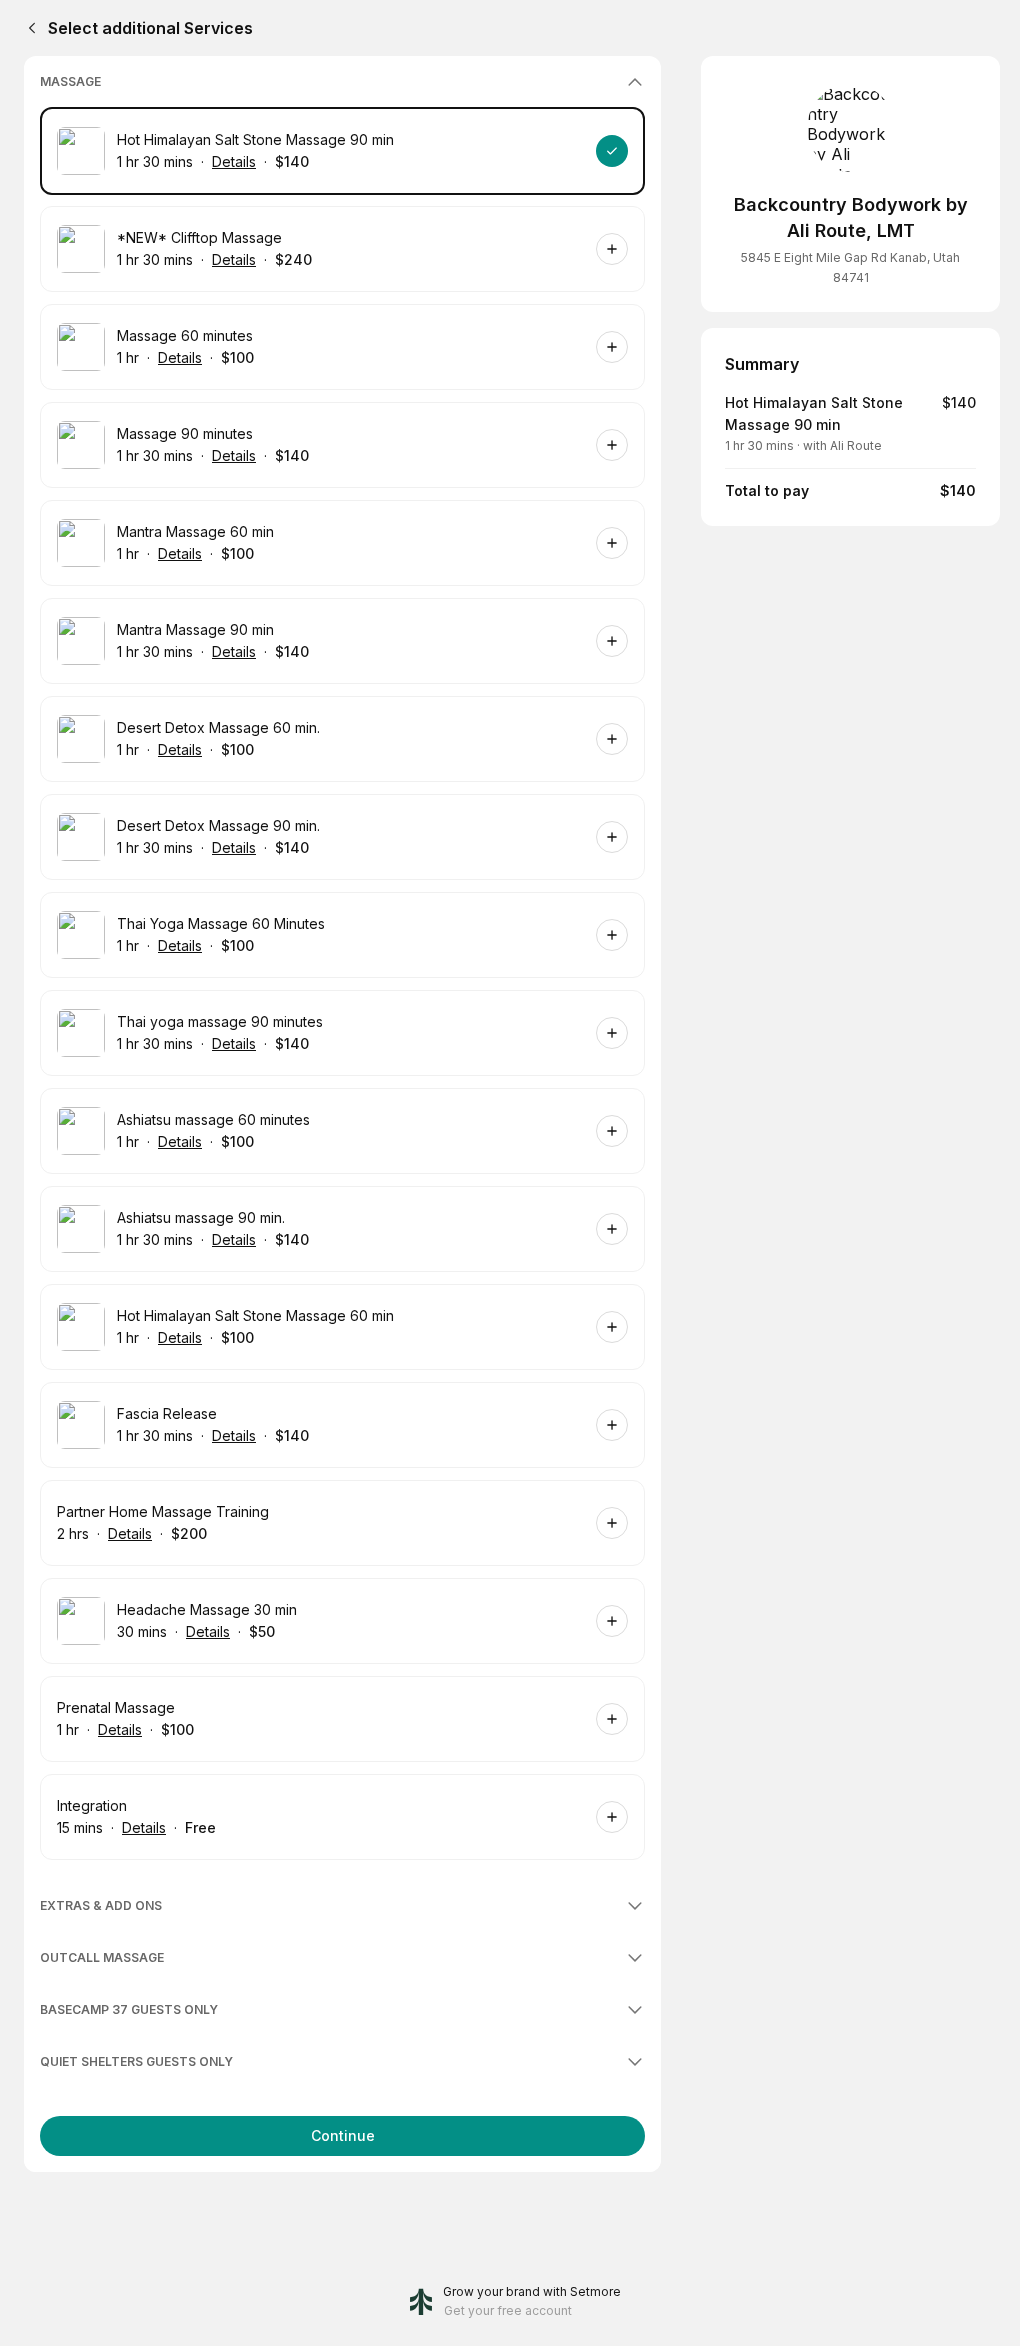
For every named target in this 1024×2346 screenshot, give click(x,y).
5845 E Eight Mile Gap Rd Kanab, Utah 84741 (850, 267)
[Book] (612, 151)
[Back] (28, 28)
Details (234, 161)
